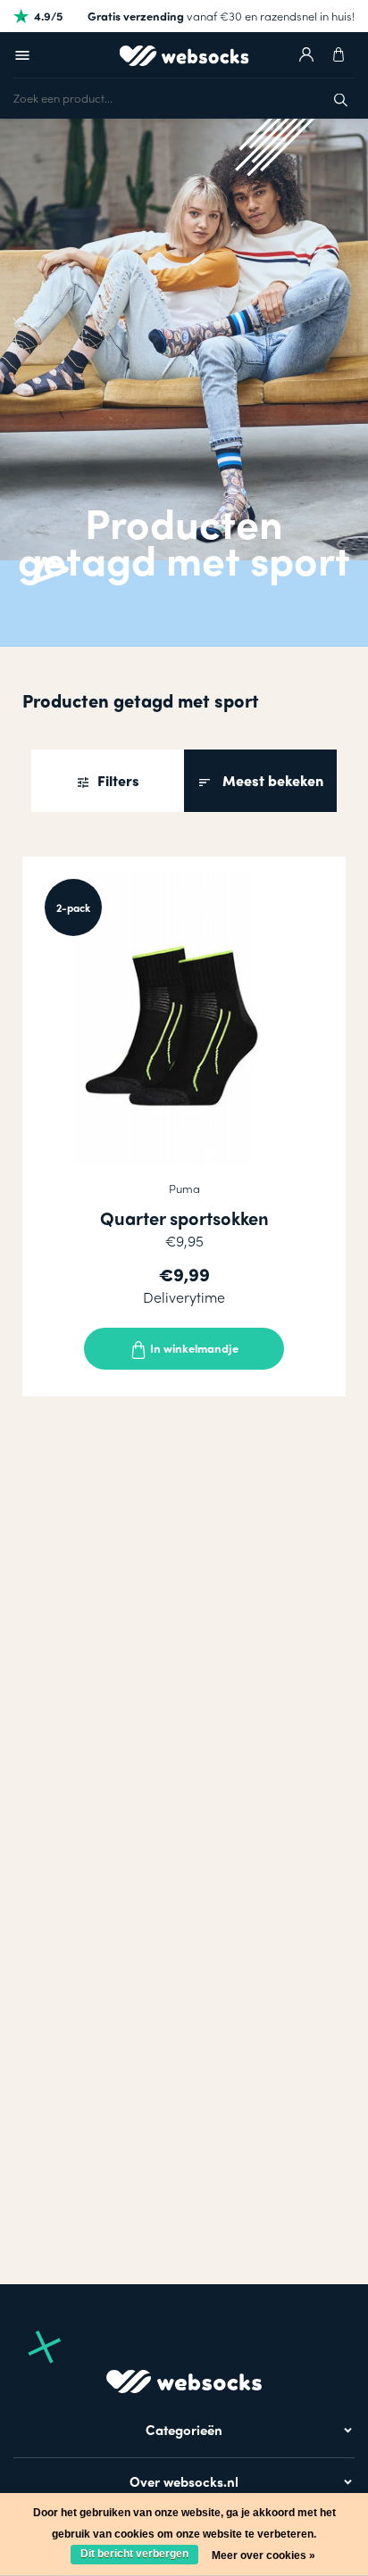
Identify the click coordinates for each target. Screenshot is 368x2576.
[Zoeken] (341, 98)
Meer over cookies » (263, 2555)
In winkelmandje (193, 1348)
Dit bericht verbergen (134, 2554)
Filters (117, 780)
